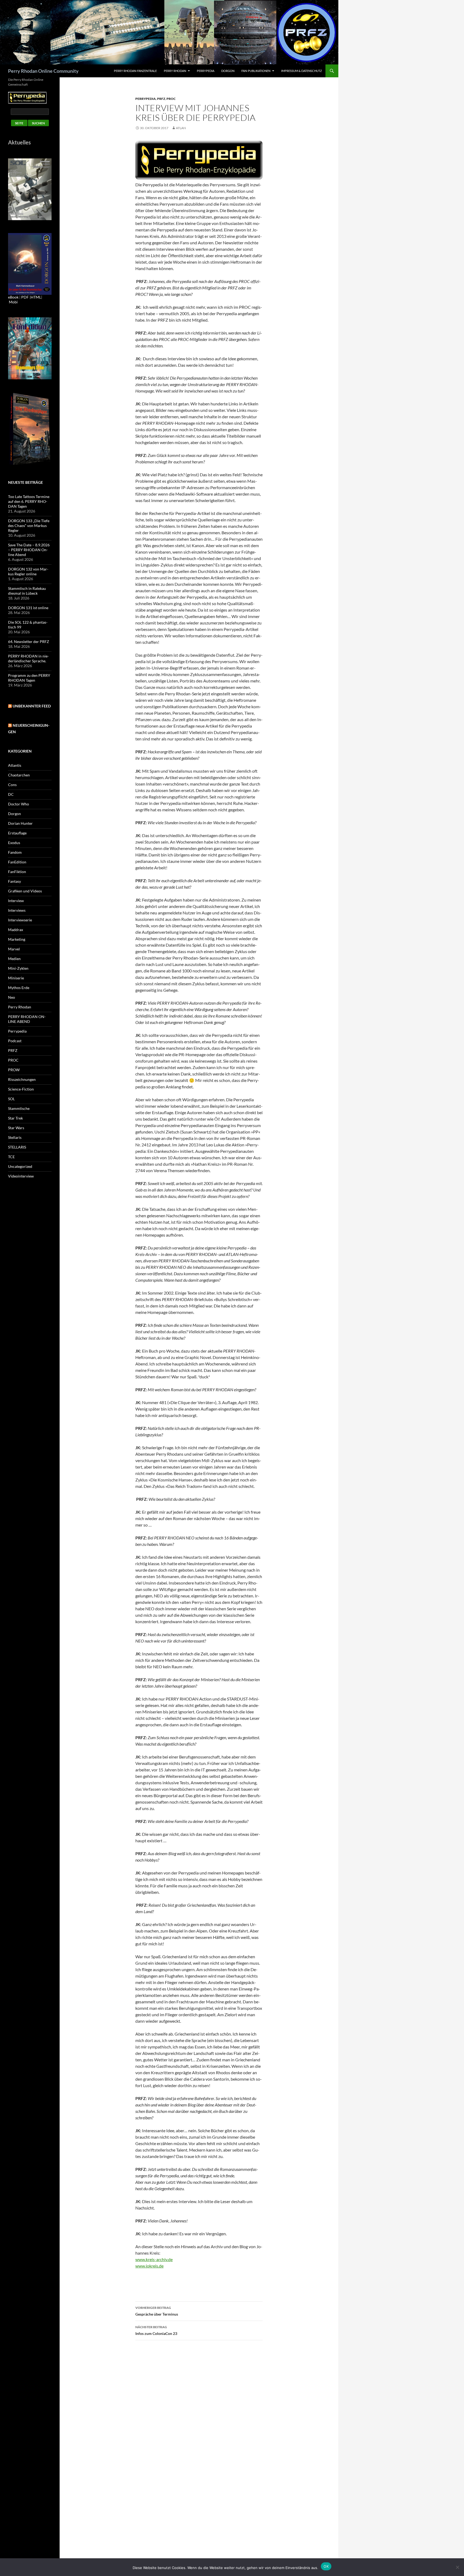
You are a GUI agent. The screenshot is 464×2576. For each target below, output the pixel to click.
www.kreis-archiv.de (154, 2259)
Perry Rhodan (175, 71)
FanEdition (17, 862)
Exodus (14, 843)
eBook (13, 297)
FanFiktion (17, 872)
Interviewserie (20, 920)
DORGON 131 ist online (28, 608)
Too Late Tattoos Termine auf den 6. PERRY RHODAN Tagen (29, 501)
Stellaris (15, 1137)
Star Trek (15, 1118)
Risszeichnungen (22, 1079)
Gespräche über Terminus (157, 2311)
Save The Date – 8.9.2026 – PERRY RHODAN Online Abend (29, 550)
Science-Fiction (21, 1089)
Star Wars (16, 1128)
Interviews (17, 910)
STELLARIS (17, 1147)
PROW (14, 1070)
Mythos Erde (19, 988)
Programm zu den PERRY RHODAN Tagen (29, 678)
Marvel (14, 949)
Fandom (15, 852)
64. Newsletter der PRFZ (29, 642)
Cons (12, 785)
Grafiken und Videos (25, 891)
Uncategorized (20, 1166)
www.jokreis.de (149, 2266)
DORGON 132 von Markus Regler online (28, 571)
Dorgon (228, 71)
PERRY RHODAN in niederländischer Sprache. (28, 658)
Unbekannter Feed (32, 706)
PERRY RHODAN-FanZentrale (135, 71)
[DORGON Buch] (30, 429)
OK (326, 2566)
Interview (16, 901)
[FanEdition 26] (30, 348)
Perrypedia (206, 71)
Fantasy (15, 881)
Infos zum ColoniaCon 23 (156, 2330)
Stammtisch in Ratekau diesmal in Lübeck (27, 591)
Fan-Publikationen (256, 71)
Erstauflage (17, 833)
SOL (11, 1099)
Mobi (13, 302)
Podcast (15, 1041)
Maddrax (16, 930)
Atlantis (15, 765)
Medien (14, 959)
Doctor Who (19, 804)
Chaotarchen (19, 775)
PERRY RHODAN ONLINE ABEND (27, 1019)
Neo (12, 997)
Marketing (17, 939)
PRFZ (161, 99)
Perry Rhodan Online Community (43, 71)
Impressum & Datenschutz (302, 71)
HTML (36, 297)
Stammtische (19, 1108)
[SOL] (30, 189)
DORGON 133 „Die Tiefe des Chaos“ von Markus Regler (29, 526)
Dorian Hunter (20, 823)
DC (11, 794)
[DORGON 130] (30, 264)
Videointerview (21, 1176)
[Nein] (457, 2567)
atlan (181, 128)
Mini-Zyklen (18, 968)
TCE (11, 1157)
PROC (171, 99)
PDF (25, 297)
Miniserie (16, 978)
